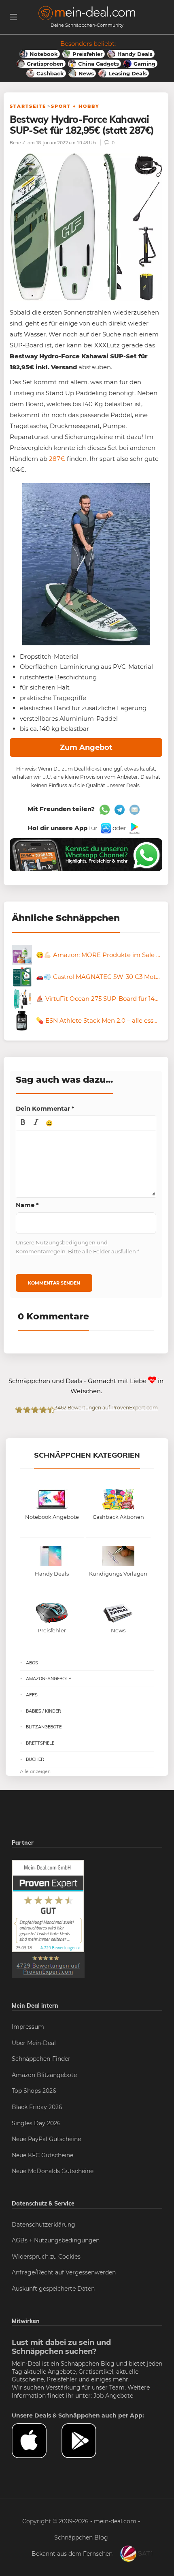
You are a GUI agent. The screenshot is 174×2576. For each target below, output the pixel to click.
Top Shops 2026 (34, 2091)
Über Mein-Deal (34, 2043)
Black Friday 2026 (37, 2107)
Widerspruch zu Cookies (46, 2257)
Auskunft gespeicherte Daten (53, 2289)
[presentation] (23, 1123)
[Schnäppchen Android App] (134, 828)
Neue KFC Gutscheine (42, 2155)
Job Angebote (113, 2396)
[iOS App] (105, 828)
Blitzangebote (44, 1727)
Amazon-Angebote (48, 1679)
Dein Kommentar (45, 1108)
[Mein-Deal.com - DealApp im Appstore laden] (37, 2441)
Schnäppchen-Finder (41, 2059)
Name (27, 1205)
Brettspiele (40, 1743)
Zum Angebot (86, 747)
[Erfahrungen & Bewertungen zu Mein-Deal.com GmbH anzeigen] (48, 1919)
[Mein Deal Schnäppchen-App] (86, 2441)
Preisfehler (62, 2379)
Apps (32, 1695)
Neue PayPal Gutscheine (46, 2139)
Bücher (35, 1759)
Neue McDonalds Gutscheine (53, 2171)
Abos (32, 1663)
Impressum (28, 2027)
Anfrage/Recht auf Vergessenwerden (64, 2272)
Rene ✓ (18, 142)
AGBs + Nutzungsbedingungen (56, 2240)
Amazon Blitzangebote (44, 2075)
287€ (57, 459)
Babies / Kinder (43, 1711)
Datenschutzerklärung (43, 2225)
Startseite (28, 106)
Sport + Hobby (75, 106)
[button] (23, 1123)
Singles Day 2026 (36, 2123)
